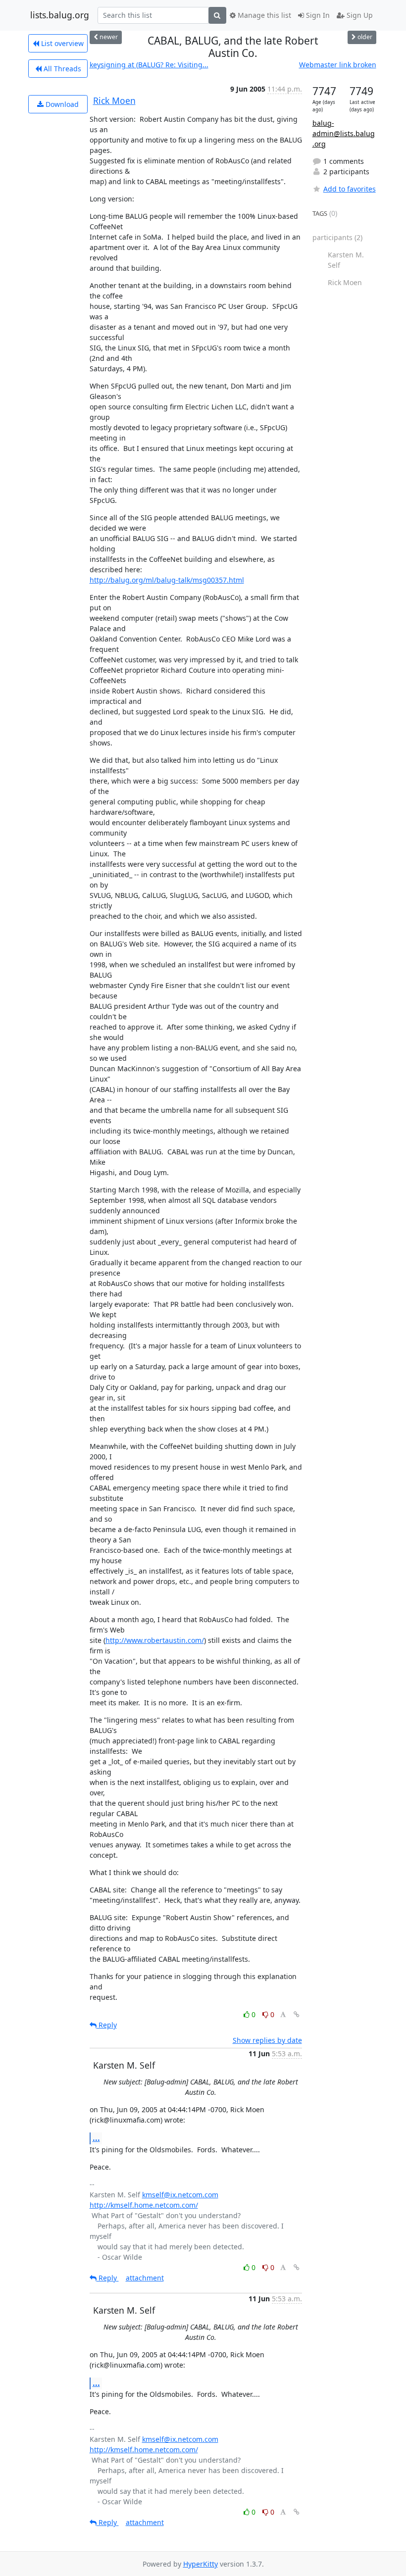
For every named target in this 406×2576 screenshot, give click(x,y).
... (96, 2138)
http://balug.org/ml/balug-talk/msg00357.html (167, 580)
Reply (107, 2025)
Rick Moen (114, 100)
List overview (61, 43)
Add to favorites (350, 189)
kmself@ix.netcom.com (180, 2195)
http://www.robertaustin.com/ (155, 1640)
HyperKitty (201, 2564)
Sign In (317, 15)
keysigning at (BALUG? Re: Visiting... (149, 65)
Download (61, 104)
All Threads (61, 69)
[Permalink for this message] (297, 2014)
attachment (145, 2278)
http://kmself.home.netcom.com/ (144, 2205)
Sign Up (359, 15)
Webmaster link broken (338, 65)
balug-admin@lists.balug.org (344, 133)
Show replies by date (267, 2040)
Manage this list (263, 15)
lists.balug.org (60, 15)
